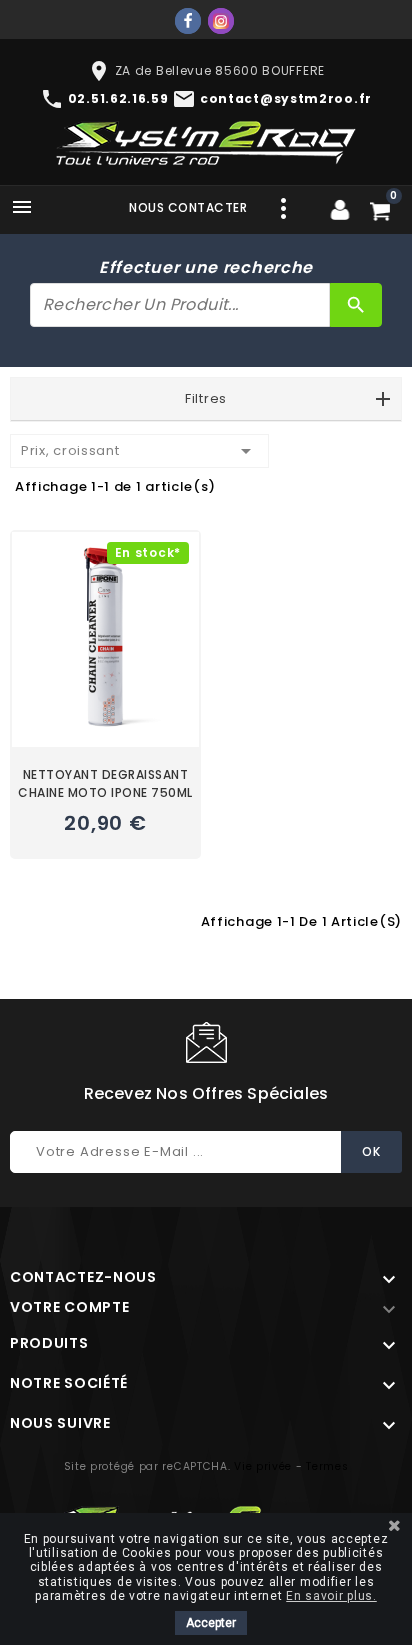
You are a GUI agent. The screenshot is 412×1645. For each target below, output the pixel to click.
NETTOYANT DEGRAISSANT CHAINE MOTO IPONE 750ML (105, 783)
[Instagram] (221, 21)
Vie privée (263, 1466)
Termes (327, 1466)
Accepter (211, 1623)
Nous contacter (188, 207)
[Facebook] (188, 21)
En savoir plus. (331, 1596)
